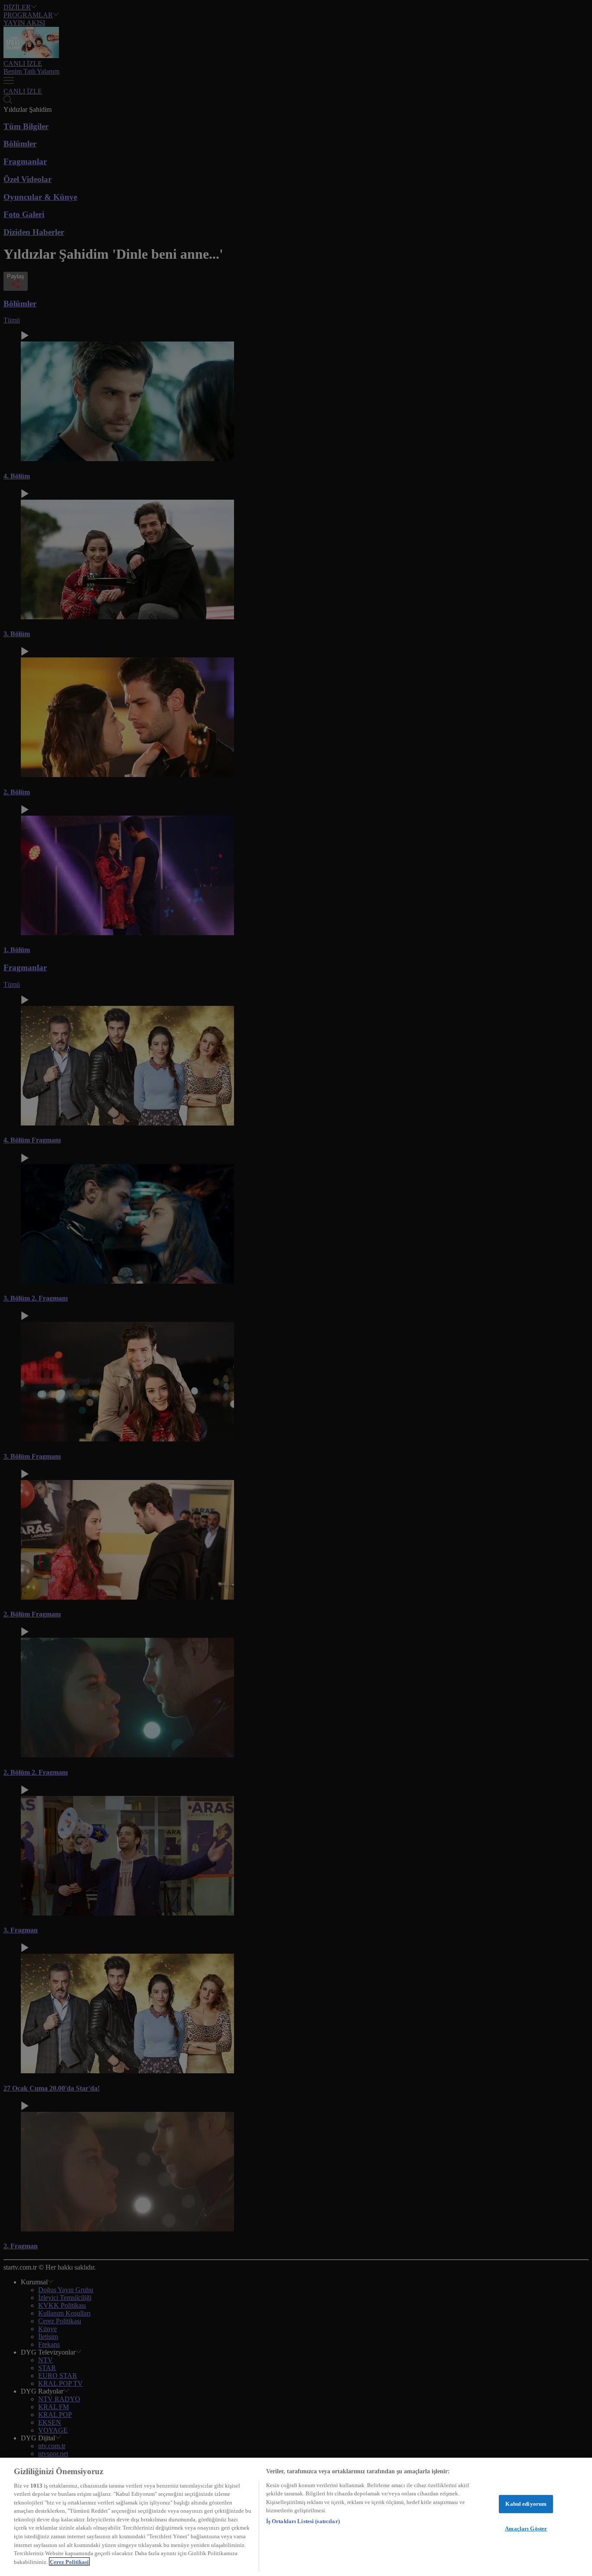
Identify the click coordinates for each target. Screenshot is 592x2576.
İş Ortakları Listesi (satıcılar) (303, 2521)
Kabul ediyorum (526, 2504)
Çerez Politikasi (69, 2561)
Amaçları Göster (526, 2529)
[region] (296, 2517)
